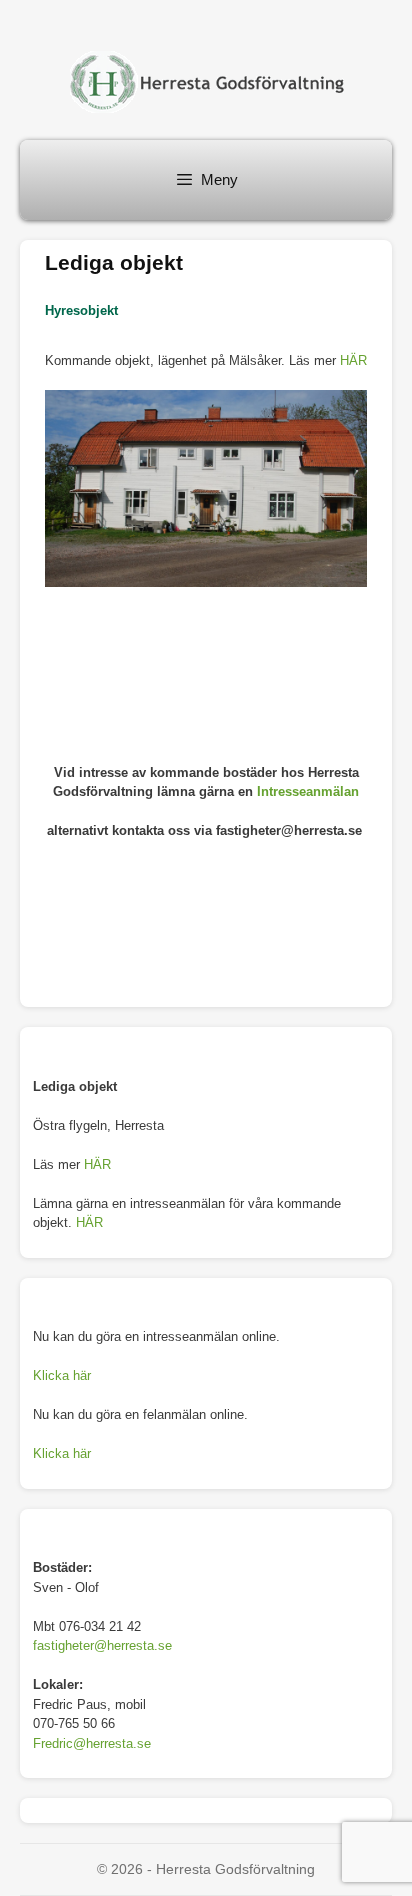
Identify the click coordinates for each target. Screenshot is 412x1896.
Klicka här (62, 1375)
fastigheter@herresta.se (102, 1645)
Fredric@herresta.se (92, 1743)
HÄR (353, 360)
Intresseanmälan (308, 791)
